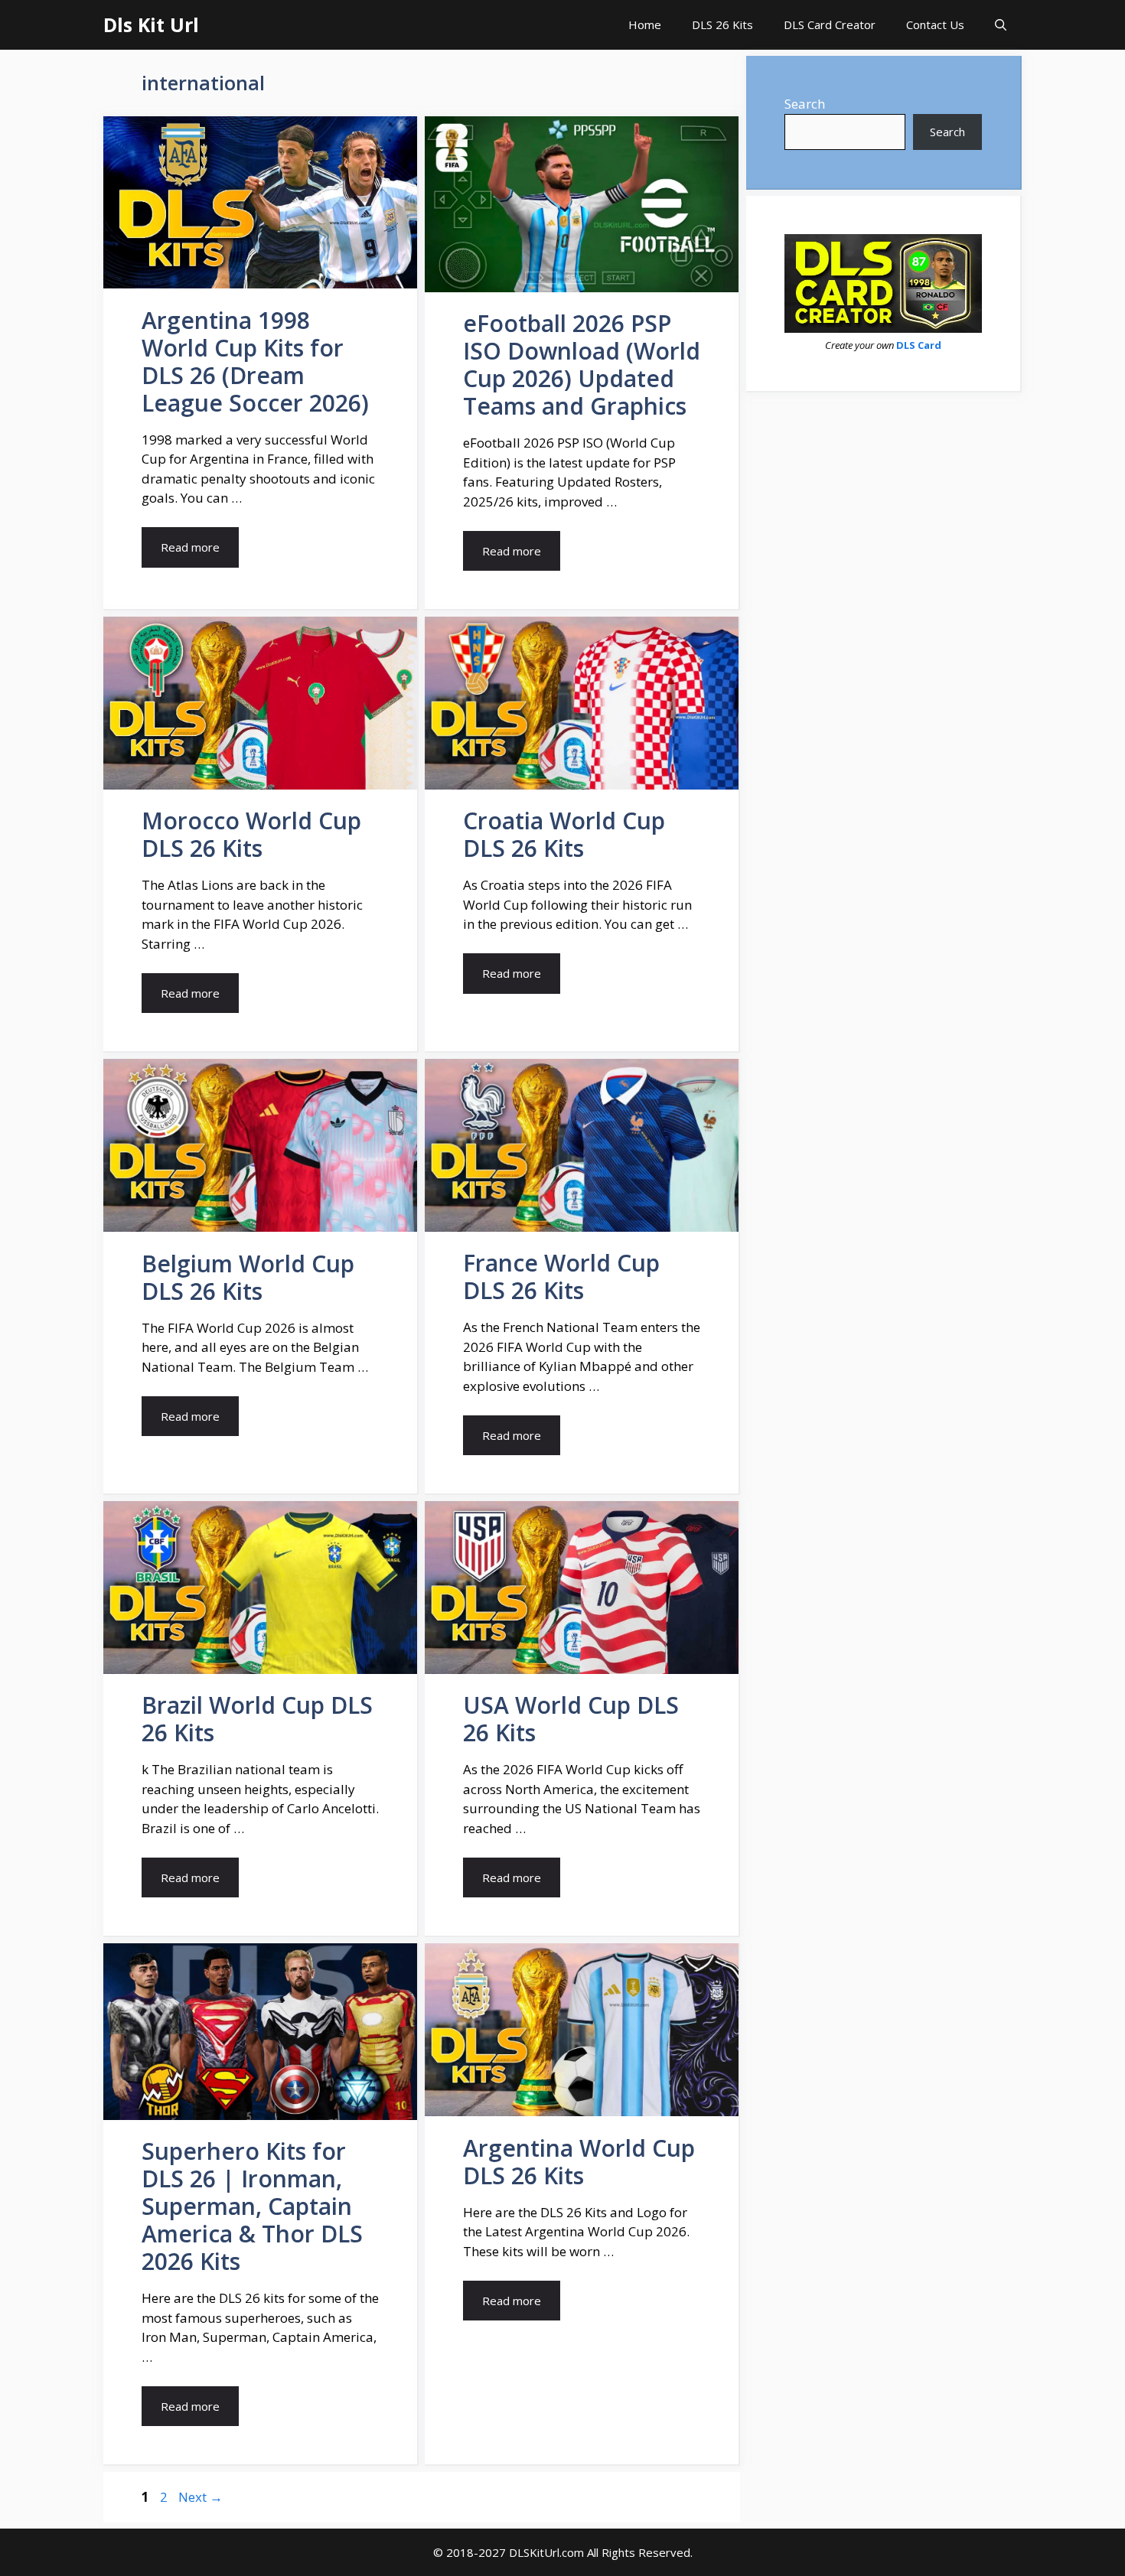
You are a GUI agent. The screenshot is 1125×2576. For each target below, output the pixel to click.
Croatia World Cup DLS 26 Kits (564, 834)
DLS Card (919, 345)
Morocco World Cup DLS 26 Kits (251, 834)
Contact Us (935, 24)
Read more (190, 547)
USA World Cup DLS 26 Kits (571, 1719)
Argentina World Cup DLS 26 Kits (579, 2162)
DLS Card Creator (830, 24)
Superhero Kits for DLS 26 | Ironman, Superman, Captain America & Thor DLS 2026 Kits (252, 2206)
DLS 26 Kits (722, 24)
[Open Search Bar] (1001, 25)
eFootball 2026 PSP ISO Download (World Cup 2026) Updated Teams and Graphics (582, 365)
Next (201, 2497)
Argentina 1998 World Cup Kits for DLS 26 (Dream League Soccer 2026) (255, 361)
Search (805, 104)
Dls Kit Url (151, 24)
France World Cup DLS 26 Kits (561, 1277)
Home (645, 24)
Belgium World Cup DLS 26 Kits (248, 1277)
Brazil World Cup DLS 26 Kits (257, 1719)
